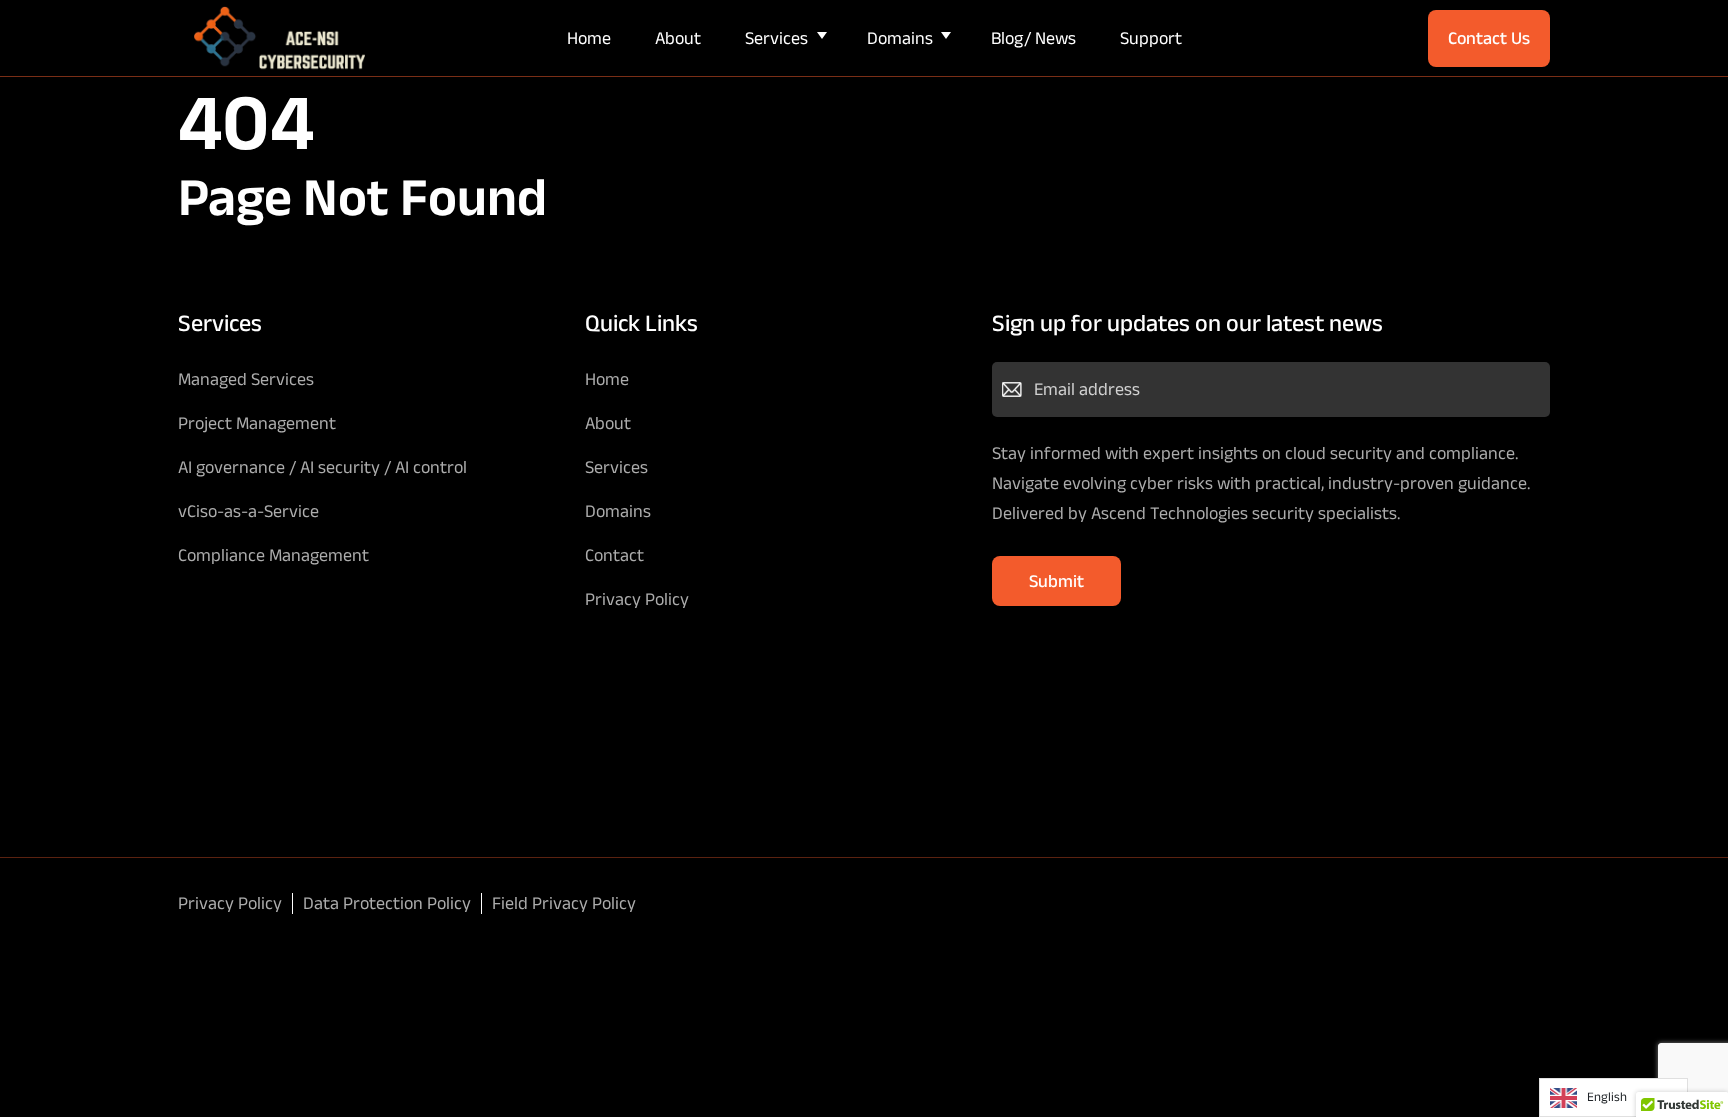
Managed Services (246, 379)
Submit (1056, 581)
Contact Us (1489, 38)
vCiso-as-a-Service (248, 511)
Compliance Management (273, 555)
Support (1151, 38)
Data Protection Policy (387, 903)
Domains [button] (900, 38)
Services (616, 467)
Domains (618, 511)
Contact (614, 555)
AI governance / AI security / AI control (322, 467)
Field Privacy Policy (564, 903)
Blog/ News (1033, 38)
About (678, 38)
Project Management (257, 423)
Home (589, 38)
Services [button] (776, 38)
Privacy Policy (637, 599)
